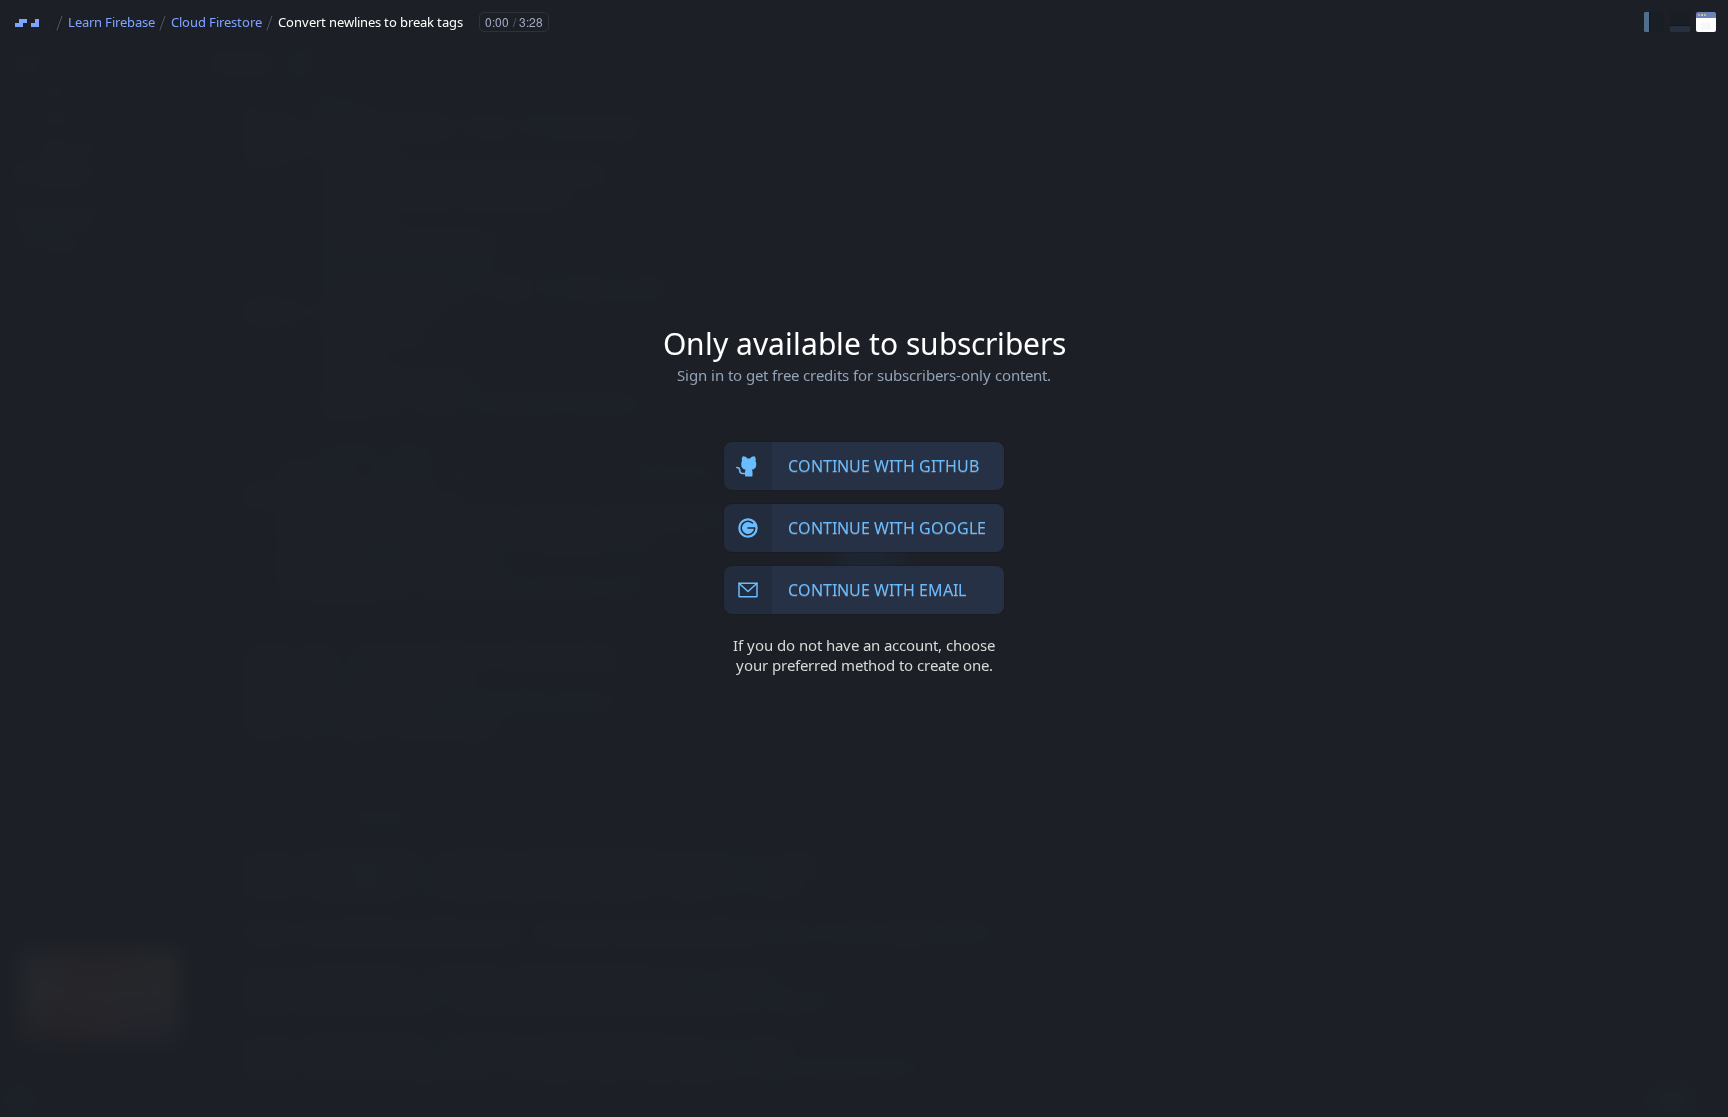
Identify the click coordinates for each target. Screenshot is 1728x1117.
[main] (864, 558)
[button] (1654, 22)
